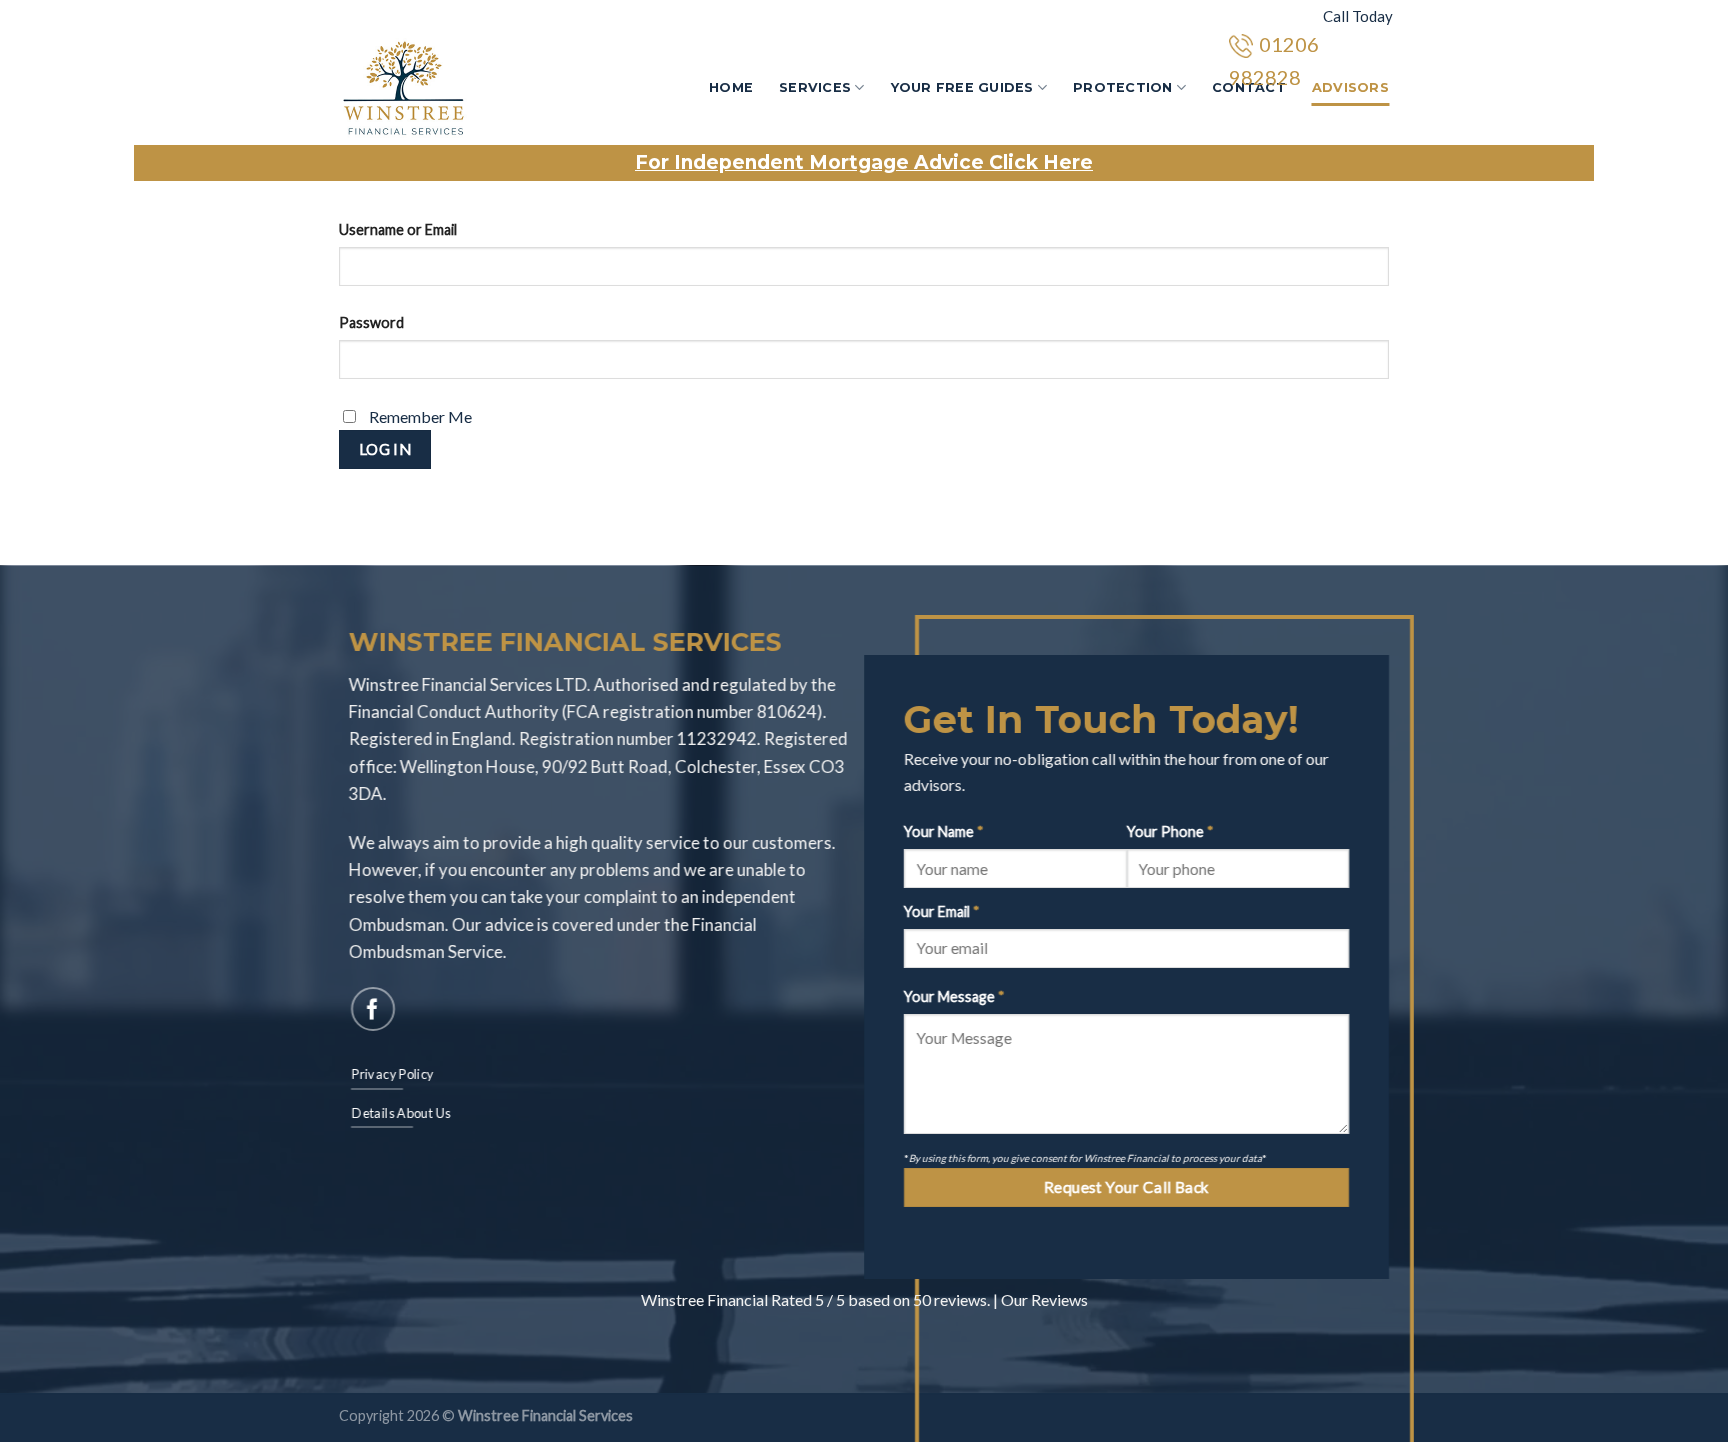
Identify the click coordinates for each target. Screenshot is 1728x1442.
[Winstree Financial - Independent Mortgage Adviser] (441, 88)
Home (731, 87)
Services (815, 87)
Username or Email (398, 229)
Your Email (942, 912)
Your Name (944, 832)
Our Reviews (1044, 1299)
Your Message (954, 997)
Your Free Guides (962, 87)
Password (371, 322)
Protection (1123, 87)
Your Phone (1170, 832)
